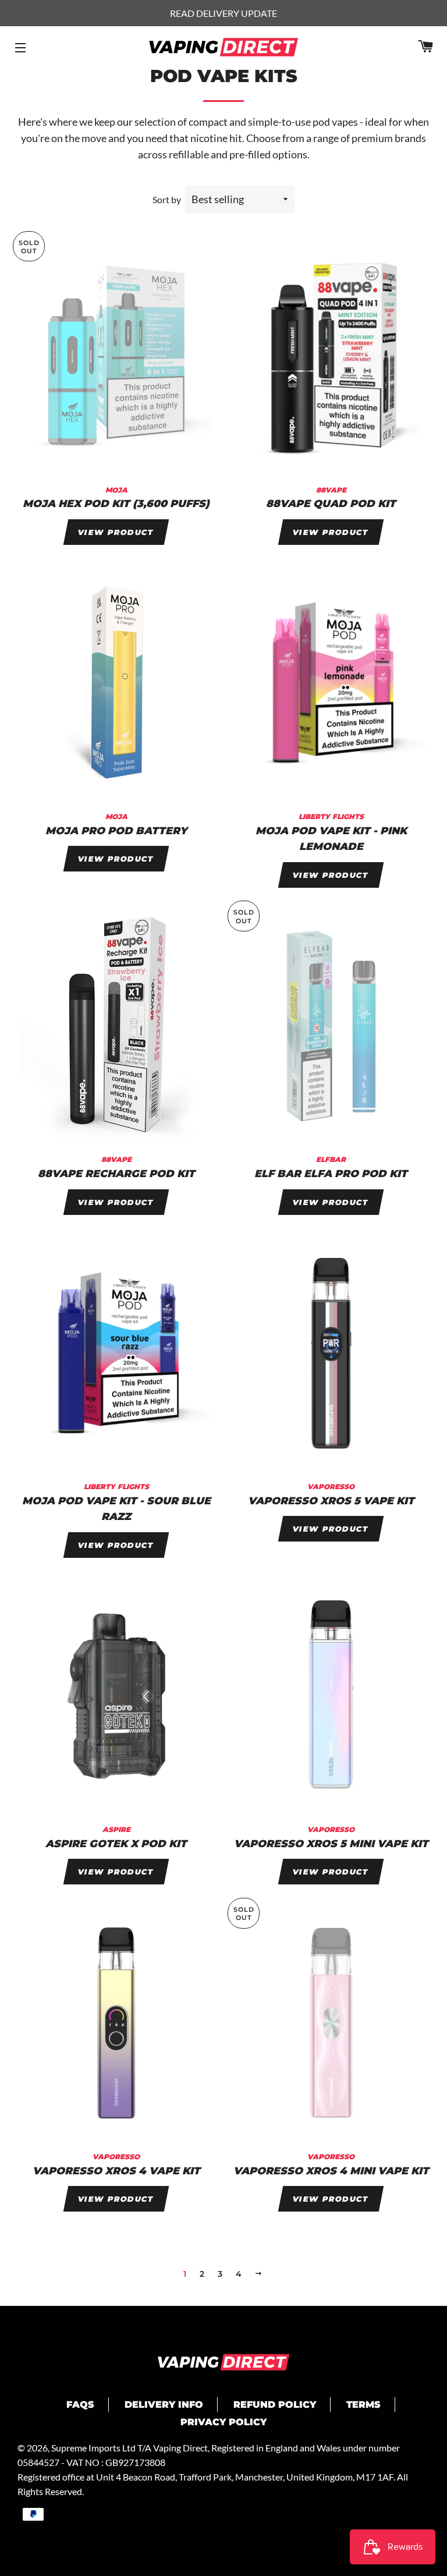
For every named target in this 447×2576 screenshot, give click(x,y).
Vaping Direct (180, 2448)
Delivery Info (164, 2405)
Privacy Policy (223, 2422)
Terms (363, 2405)
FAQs (80, 2405)
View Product (116, 532)
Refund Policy (275, 2405)
